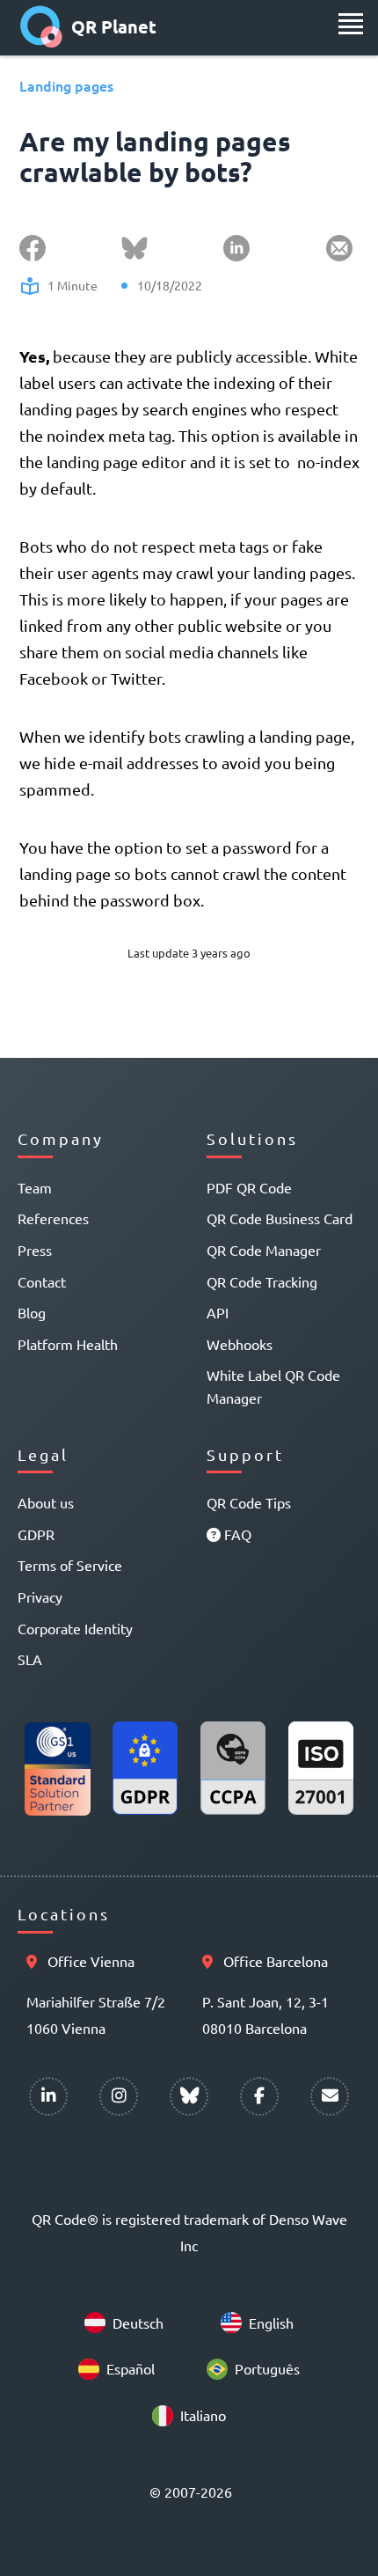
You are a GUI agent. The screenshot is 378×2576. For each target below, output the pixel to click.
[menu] (351, 24)
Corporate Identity (75, 1628)
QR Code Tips (249, 1502)
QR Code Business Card (280, 1218)
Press (35, 1250)
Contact (42, 1281)
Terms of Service (70, 1565)
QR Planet (114, 26)
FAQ (236, 1534)
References (53, 1218)
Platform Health (68, 1344)
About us (46, 1502)
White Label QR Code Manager (273, 1386)
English (271, 2323)
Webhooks (240, 1344)
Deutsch (138, 2323)
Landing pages (66, 85)
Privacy (40, 1596)
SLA (30, 1659)
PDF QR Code (249, 1187)
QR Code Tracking (262, 1281)
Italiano (203, 2415)
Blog (32, 1312)
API (218, 1312)
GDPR (36, 1534)
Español (131, 2368)
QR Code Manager (264, 1250)
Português (267, 2368)
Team (35, 1187)
